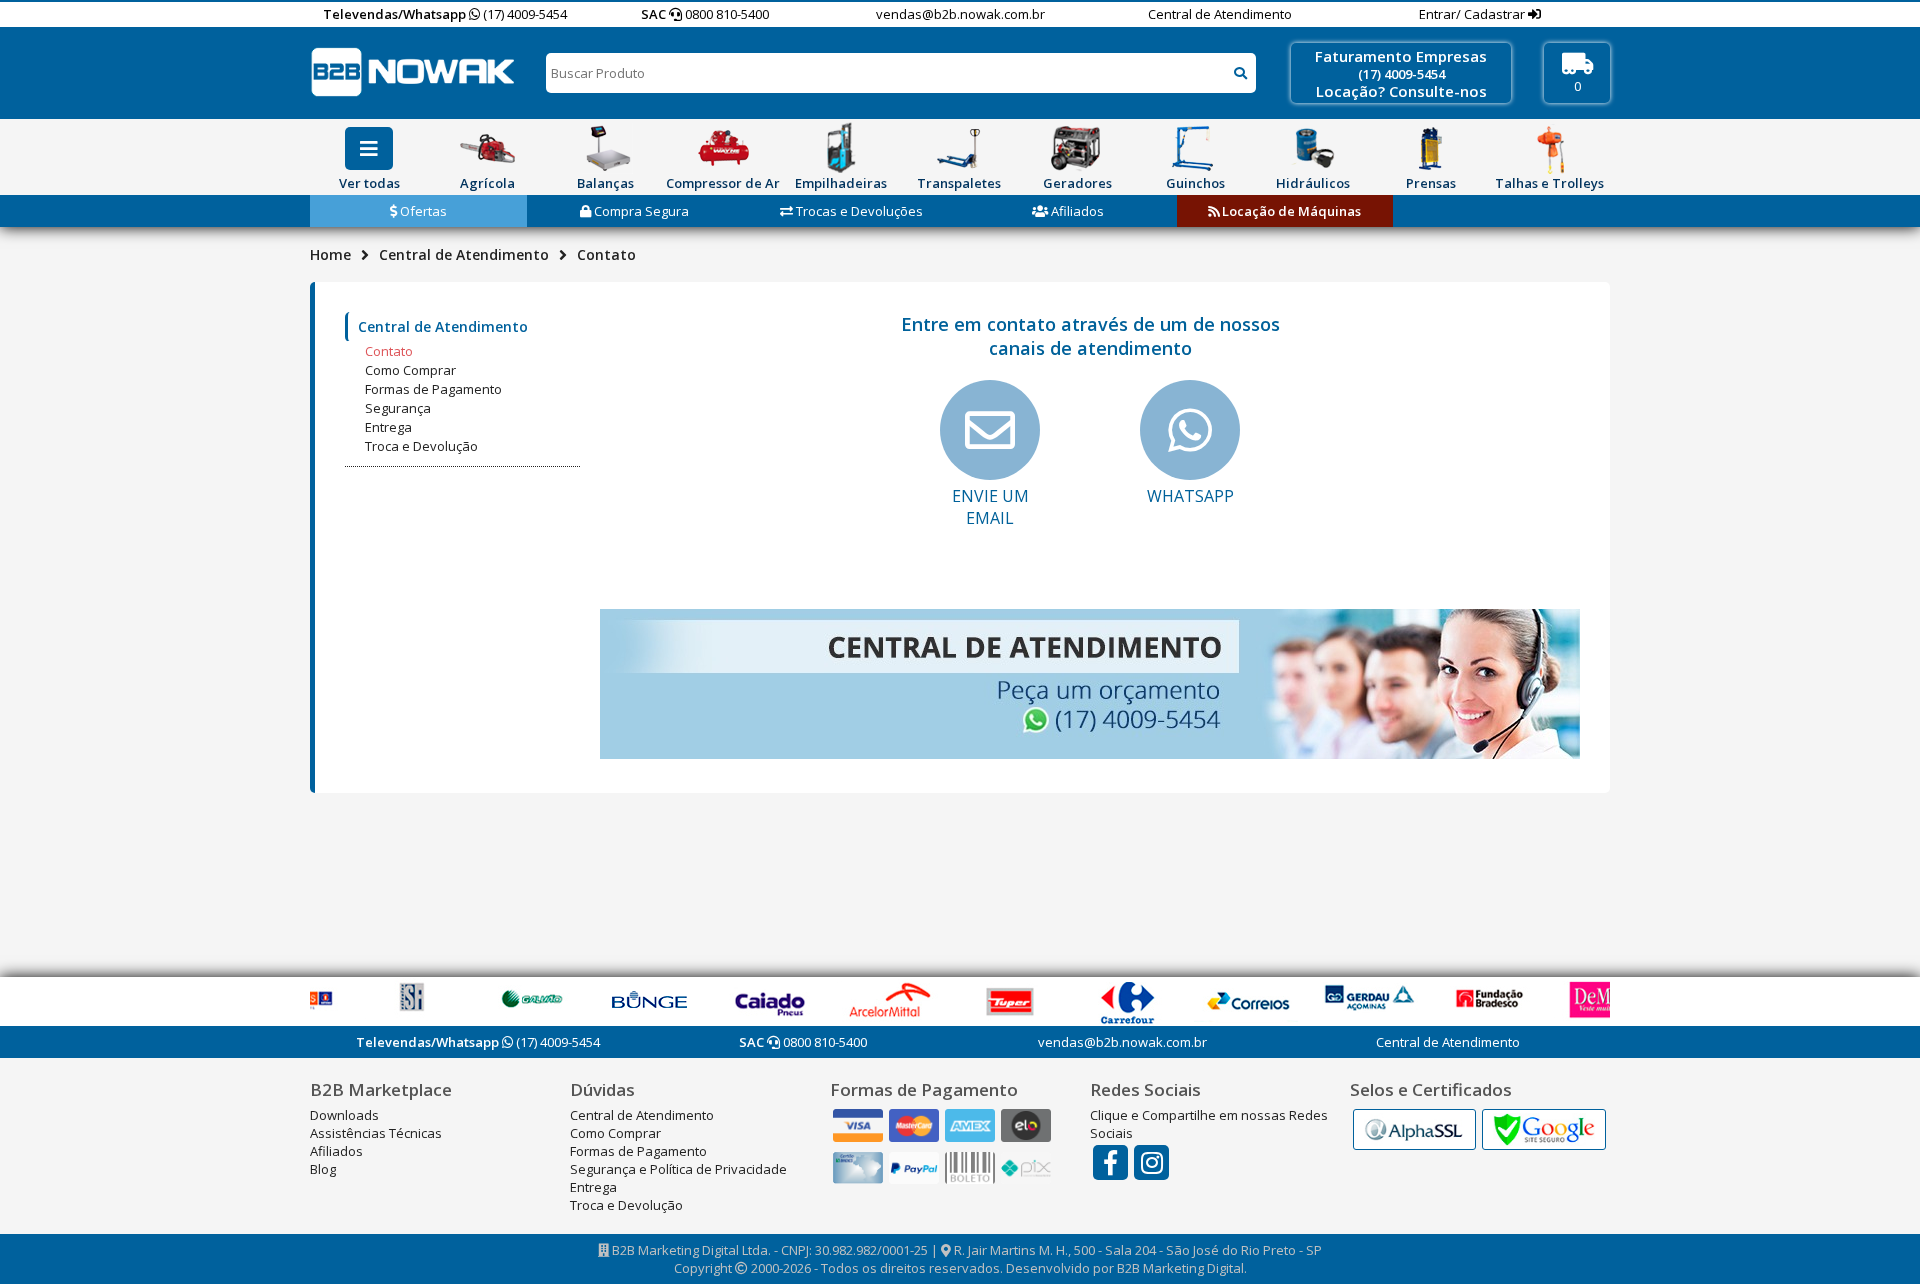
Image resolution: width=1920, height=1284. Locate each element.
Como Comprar (410, 370)
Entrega (388, 427)
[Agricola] (487, 148)
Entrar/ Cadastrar (1473, 14)
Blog (323, 1169)
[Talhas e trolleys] (1549, 148)
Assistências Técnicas (376, 1133)
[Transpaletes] (959, 148)
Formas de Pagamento (433, 389)
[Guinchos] (1195, 148)
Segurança (398, 408)
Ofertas (422, 211)
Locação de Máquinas (1290, 211)
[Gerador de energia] (1077, 148)
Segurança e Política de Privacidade (678, 1169)
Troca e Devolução (421, 446)
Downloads (344, 1115)
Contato (389, 351)
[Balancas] (605, 148)
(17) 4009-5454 (523, 14)
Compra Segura (640, 211)
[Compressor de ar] (723, 148)
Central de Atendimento (1220, 14)
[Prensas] (1431, 148)
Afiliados (1076, 211)
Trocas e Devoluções (858, 211)
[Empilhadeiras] (841, 148)
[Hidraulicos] (1313, 148)
